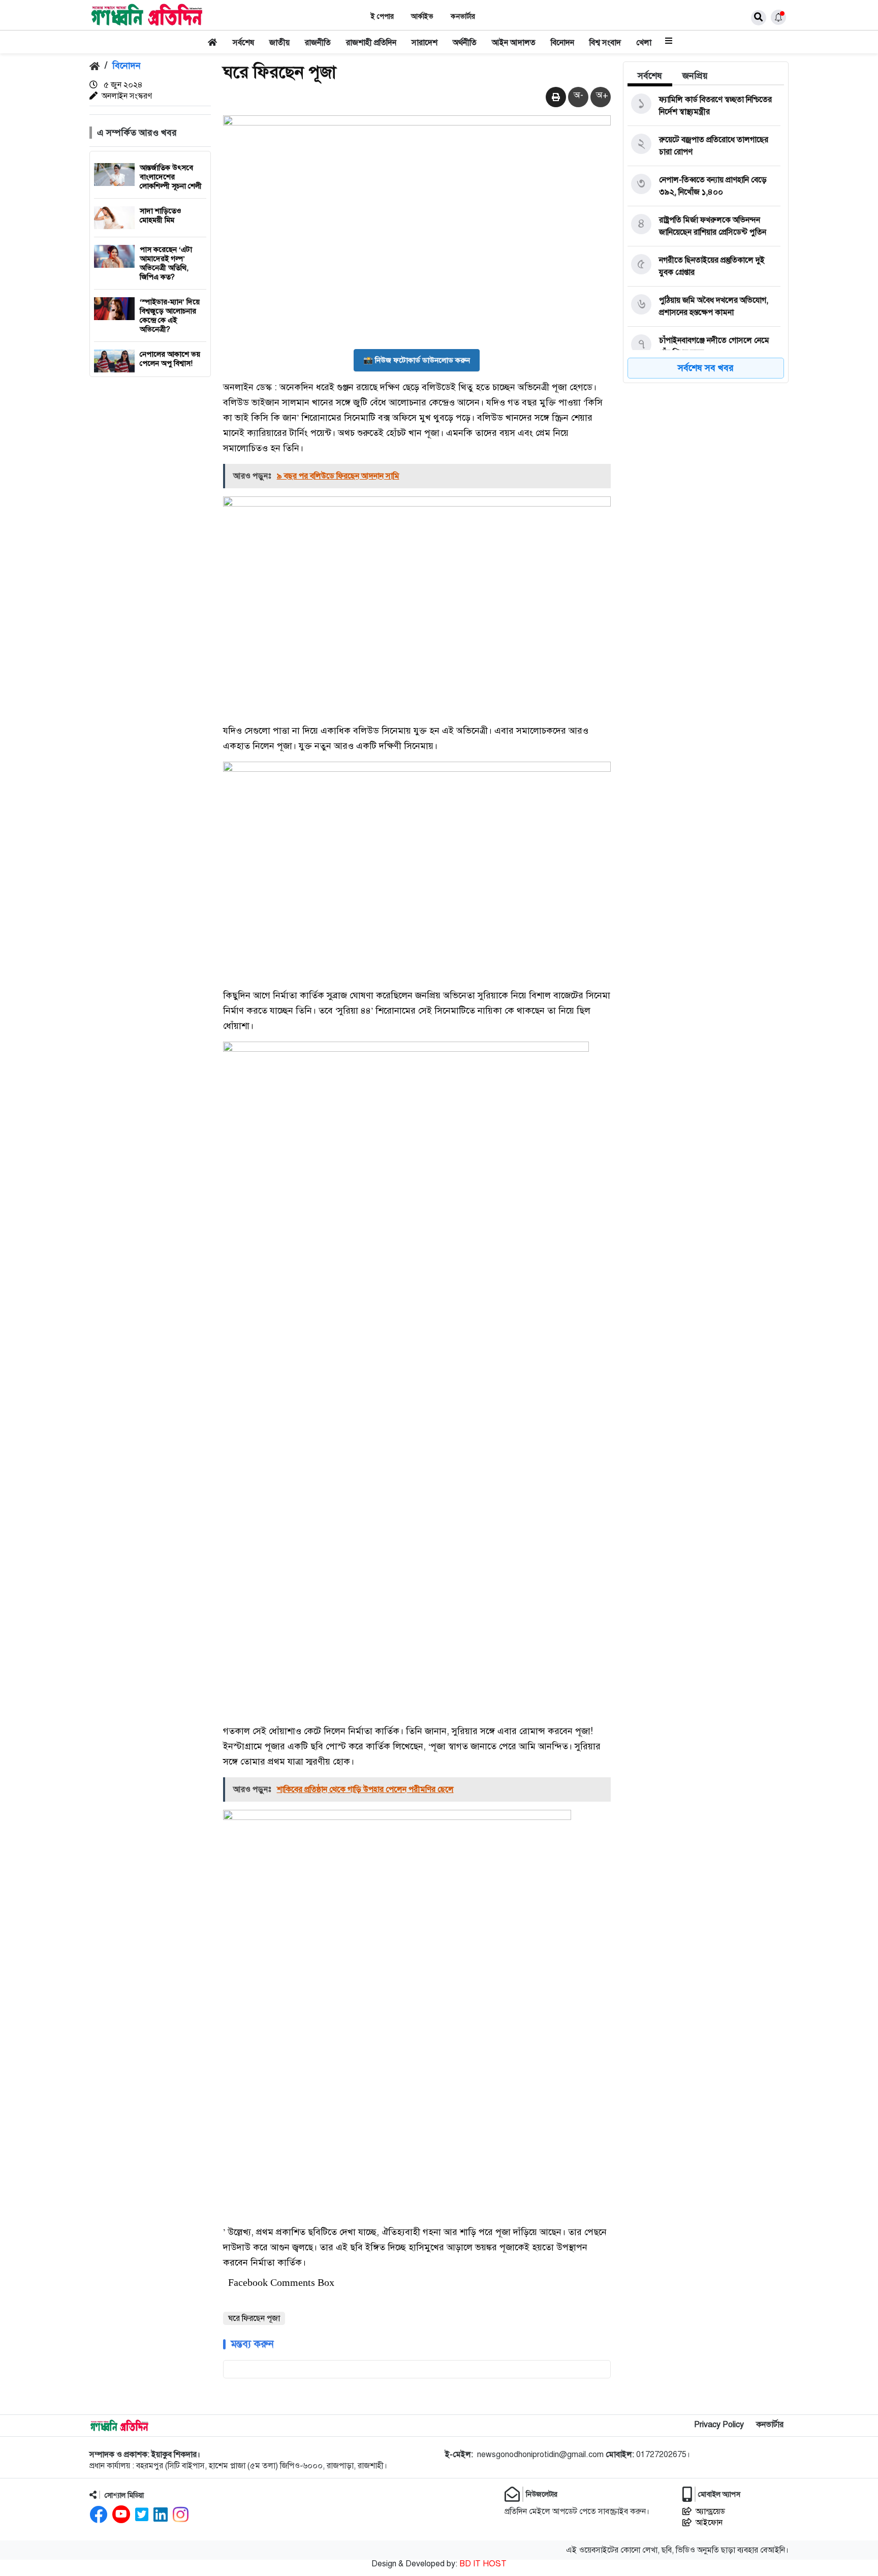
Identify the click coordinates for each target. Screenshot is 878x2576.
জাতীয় (279, 43)
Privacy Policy (719, 2425)
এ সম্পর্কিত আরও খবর (137, 133)
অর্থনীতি (465, 43)
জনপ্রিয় (695, 76)
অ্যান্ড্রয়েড (710, 2511)
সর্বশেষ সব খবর (706, 368)
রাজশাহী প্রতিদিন (371, 43)
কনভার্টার (463, 17)
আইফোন (709, 2523)
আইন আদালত (514, 43)
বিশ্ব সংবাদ (605, 43)
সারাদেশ (425, 43)
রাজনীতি (318, 43)
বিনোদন (562, 43)
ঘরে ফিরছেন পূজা (254, 2318)
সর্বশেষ (243, 43)
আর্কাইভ (422, 17)
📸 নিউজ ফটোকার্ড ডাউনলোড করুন (417, 360)
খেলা (644, 43)
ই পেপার (382, 17)
